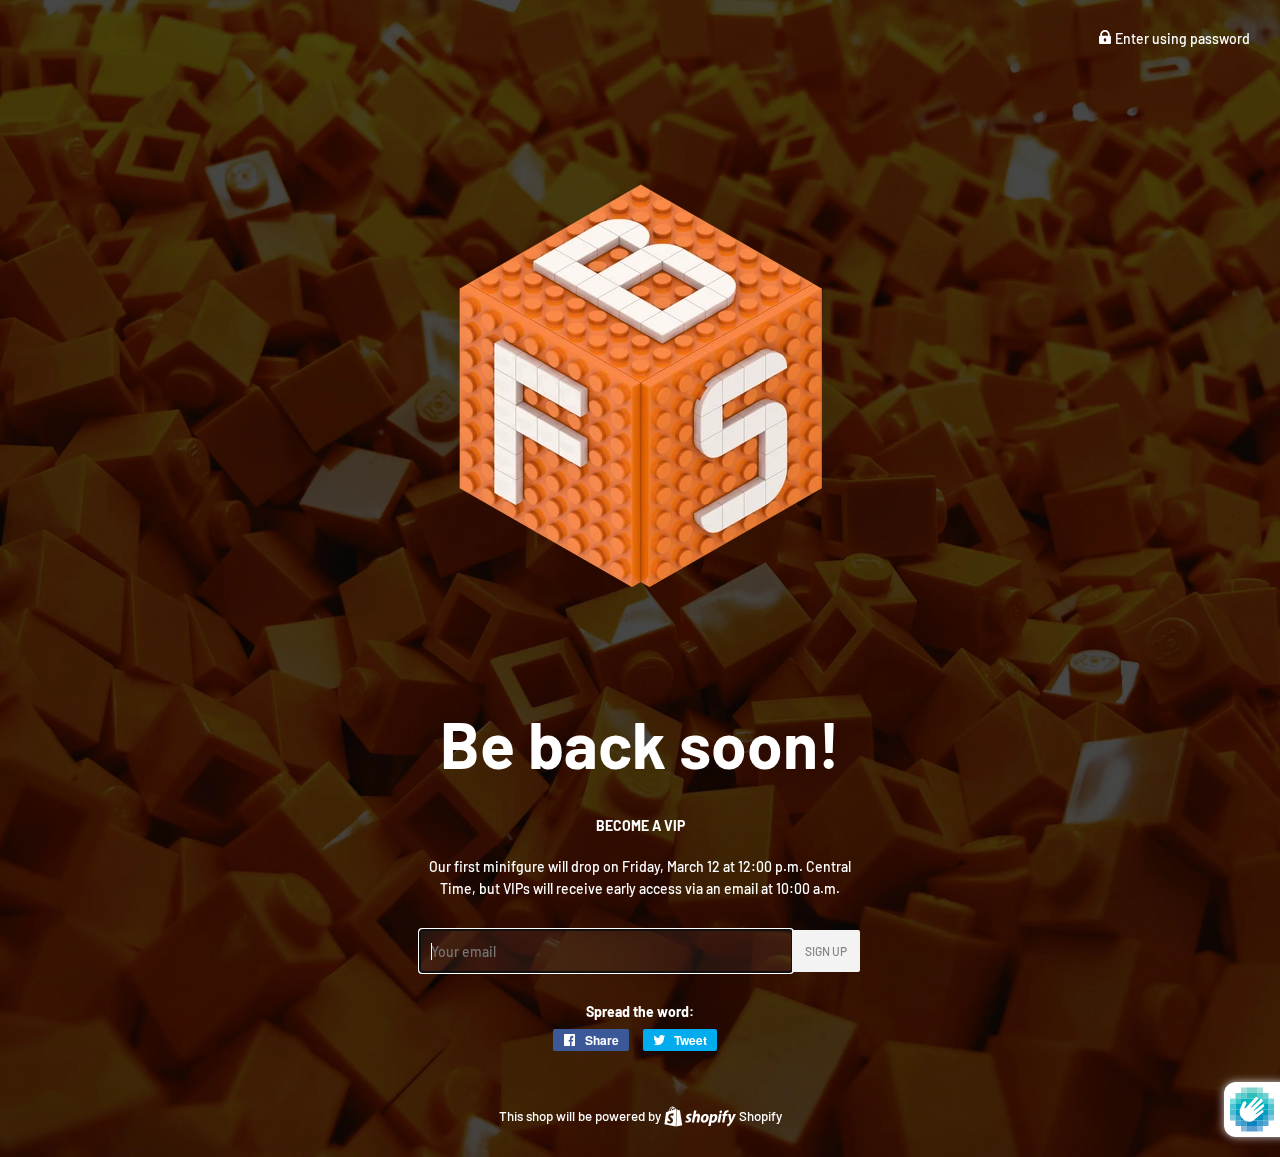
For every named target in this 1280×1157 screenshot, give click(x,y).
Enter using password (1181, 38)
